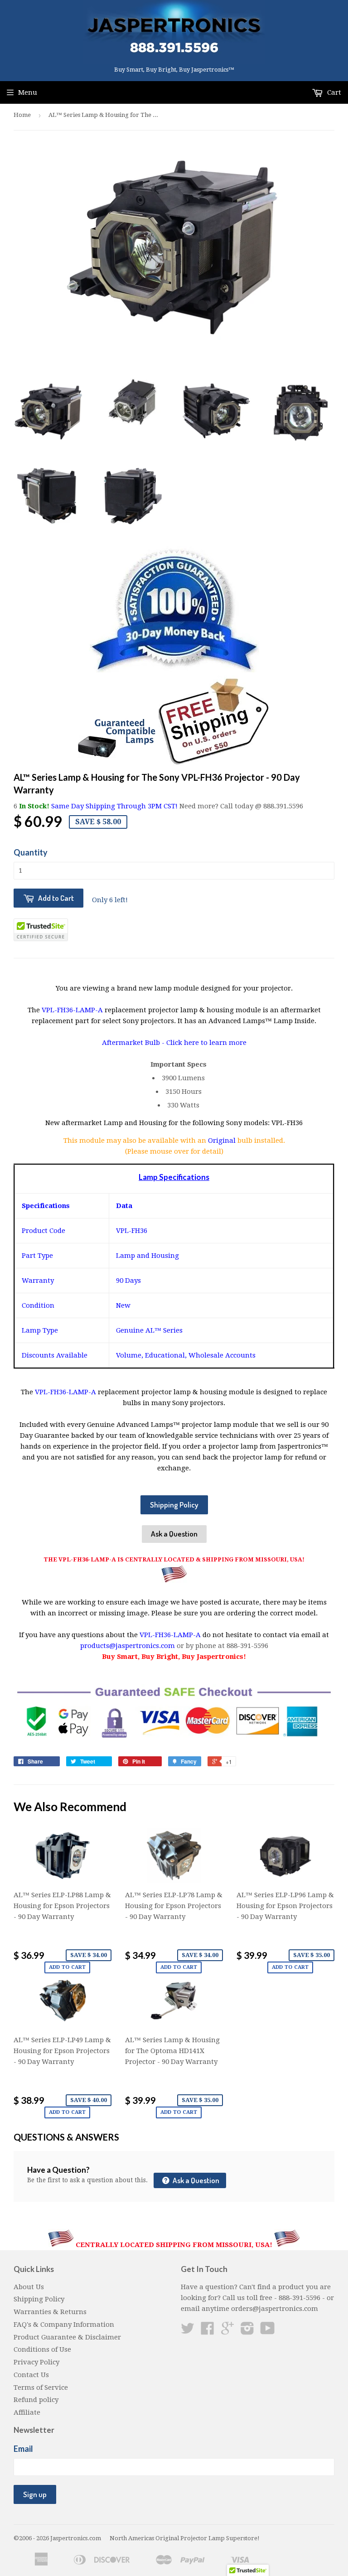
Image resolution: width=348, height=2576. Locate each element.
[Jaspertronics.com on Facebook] (208, 2331)
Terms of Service (41, 2388)
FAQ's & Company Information (64, 2325)
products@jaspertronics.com (128, 1646)
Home (22, 115)
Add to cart (67, 1967)
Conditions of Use (42, 2349)
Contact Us (31, 2375)
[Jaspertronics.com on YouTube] (268, 2331)
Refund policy (36, 2400)
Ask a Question (174, 1534)
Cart (333, 92)
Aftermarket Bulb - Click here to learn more (174, 1043)
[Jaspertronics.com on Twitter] (188, 2331)
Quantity (31, 852)
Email (23, 2449)
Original (223, 1141)
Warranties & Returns (50, 2312)
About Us (29, 2287)
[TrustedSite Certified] (41, 930)
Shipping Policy (174, 1505)
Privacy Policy (36, 2362)
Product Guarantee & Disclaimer (67, 2337)
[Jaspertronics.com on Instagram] (247, 2331)
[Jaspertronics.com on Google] (227, 2331)
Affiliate (27, 2412)
